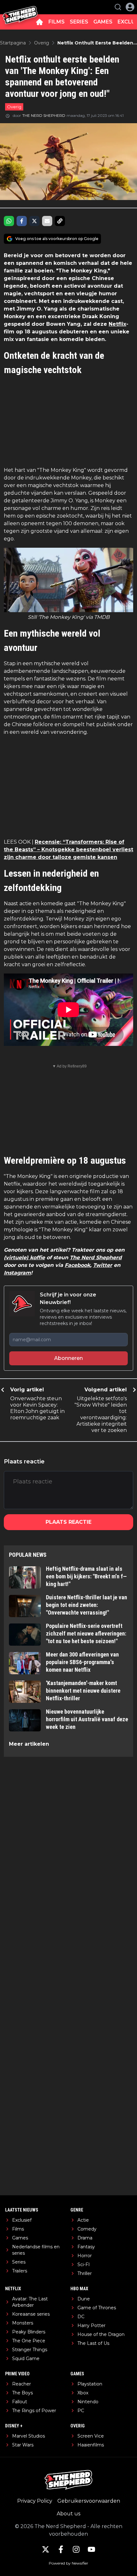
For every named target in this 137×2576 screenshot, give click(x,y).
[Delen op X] (34, 221)
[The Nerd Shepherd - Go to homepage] (20, 7)
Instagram (17, 1273)
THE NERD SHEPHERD (44, 115)
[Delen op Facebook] (22, 221)
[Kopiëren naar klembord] (60, 221)
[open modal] (130, 7)
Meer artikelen (29, 1744)
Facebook (77, 1265)
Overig (14, 107)
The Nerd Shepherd (96, 1258)
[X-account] (46, 2549)
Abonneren (68, 1358)
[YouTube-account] (91, 2549)
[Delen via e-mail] (47, 221)
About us (68, 2514)
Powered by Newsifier (68, 2563)
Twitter (103, 1265)
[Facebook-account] (61, 2549)
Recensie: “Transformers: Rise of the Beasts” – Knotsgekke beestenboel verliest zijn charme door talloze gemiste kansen (68, 850)
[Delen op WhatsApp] (9, 221)
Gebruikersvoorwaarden (89, 2501)
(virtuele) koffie (24, 1258)
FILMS (57, 22)
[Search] (118, 7)
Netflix (117, 324)
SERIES (79, 22)
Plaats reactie (68, 1522)
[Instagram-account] (76, 2549)
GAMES (103, 22)
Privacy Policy (35, 2501)
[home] (40, 22)
